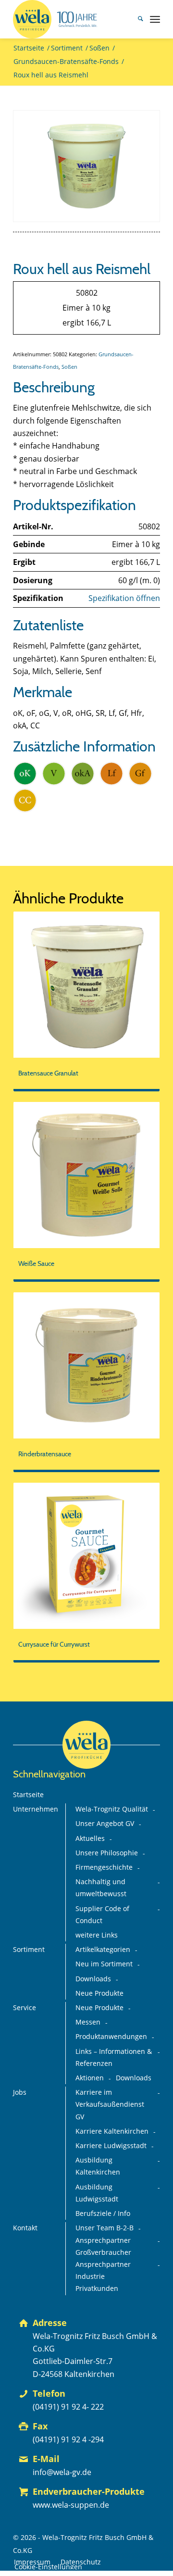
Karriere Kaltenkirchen (112, 2131)
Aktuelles (90, 1838)
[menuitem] (136, 19)
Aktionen (90, 2078)
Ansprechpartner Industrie (103, 2270)
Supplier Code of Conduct (102, 1915)
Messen (88, 2022)
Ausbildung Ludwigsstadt (97, 2193)
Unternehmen (36, 1809)
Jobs (20, 2092)
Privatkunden (97, 2288)
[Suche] (136, 19)
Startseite (28, 1795)
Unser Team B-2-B (105, 2228)
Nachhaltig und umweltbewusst (101, 1888)
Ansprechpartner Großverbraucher (103, 2246)
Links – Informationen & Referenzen (114, 2057)
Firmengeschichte (104, 1867)
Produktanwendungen (111, 2037)
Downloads (93, 1979)
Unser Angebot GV (105, 1824)
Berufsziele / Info (103, 2213)
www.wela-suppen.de (71, 2505)
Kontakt (25, 2228)
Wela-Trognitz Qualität (112, 1809)
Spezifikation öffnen (124, 598)
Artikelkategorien (103, 1950)
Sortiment (29, 1950)
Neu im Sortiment (104, 1964)
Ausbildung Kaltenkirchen (98, 2166)
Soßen (69, 367)
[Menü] (155, 19)
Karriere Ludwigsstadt (111, 2146)
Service (25, 2008)
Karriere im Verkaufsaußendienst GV (110, 2104)
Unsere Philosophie (107, 1853)
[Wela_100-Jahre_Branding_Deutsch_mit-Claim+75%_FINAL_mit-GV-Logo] (72, 19)
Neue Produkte (99, 1993)
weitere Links (97, 1935)
